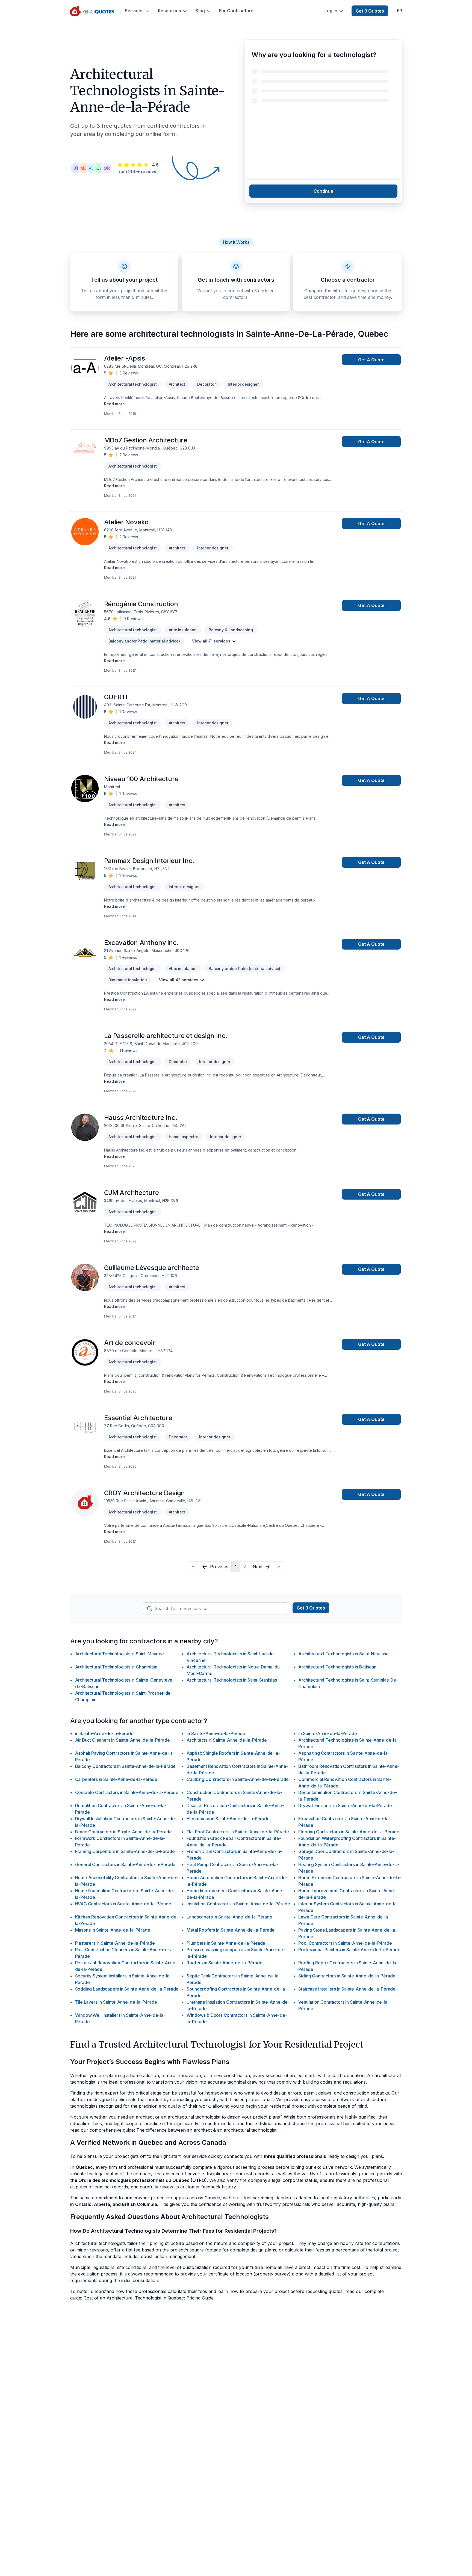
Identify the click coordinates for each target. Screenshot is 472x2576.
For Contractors (236, 11)
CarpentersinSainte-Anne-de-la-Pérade (116, 1779)
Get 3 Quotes (370, 11)
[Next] (279, 1567)
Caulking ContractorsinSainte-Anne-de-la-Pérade (238, 1779)
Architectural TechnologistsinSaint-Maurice (120, 1654)
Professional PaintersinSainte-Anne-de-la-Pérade (349, 1950)
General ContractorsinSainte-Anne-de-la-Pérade (125, 1864)
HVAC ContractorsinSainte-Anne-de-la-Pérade (123, 1904)
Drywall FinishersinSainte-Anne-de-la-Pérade (345, 1805)
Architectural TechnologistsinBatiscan (337, 1667)
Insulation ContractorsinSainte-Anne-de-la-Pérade (238, 1904)
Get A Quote (371, 360)
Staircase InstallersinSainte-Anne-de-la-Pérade (347, 1989)
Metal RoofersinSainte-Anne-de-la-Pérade (231, 1930)
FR (399, 11)
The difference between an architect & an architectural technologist (206, 2130)
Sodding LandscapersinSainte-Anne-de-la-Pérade (127, 1989)
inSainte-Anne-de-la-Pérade (104, 1733)
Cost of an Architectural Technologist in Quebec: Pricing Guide (149, 2298)
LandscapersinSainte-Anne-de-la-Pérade (229, 1917)
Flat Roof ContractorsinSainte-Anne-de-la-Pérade (238, 1832)
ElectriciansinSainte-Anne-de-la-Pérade (228, 1819)
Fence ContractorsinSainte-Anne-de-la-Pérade (123, 1832)
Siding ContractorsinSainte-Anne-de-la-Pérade (347, 1976)
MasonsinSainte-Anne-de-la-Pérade (113, 1930)
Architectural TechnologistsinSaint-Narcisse (343, 1654)
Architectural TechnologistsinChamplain (116, 1667)
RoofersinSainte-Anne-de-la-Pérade (224, 1963)
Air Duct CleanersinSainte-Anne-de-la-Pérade (123, 1740)
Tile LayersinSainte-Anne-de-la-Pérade (116, 2002)
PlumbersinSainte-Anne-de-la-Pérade (226, 1943)
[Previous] (193, 1567)
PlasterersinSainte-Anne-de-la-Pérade (115, 1943)
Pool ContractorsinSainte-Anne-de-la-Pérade (345, 1943)
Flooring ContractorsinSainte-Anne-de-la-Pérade (349, 1832)
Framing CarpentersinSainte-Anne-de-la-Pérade (125, 1851)
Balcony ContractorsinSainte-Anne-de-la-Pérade (126, 1766)
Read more (114, 404)
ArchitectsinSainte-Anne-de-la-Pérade (227, 1740)
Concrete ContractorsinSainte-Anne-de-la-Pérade (127, 1792)
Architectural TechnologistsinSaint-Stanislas (232, 1680)
